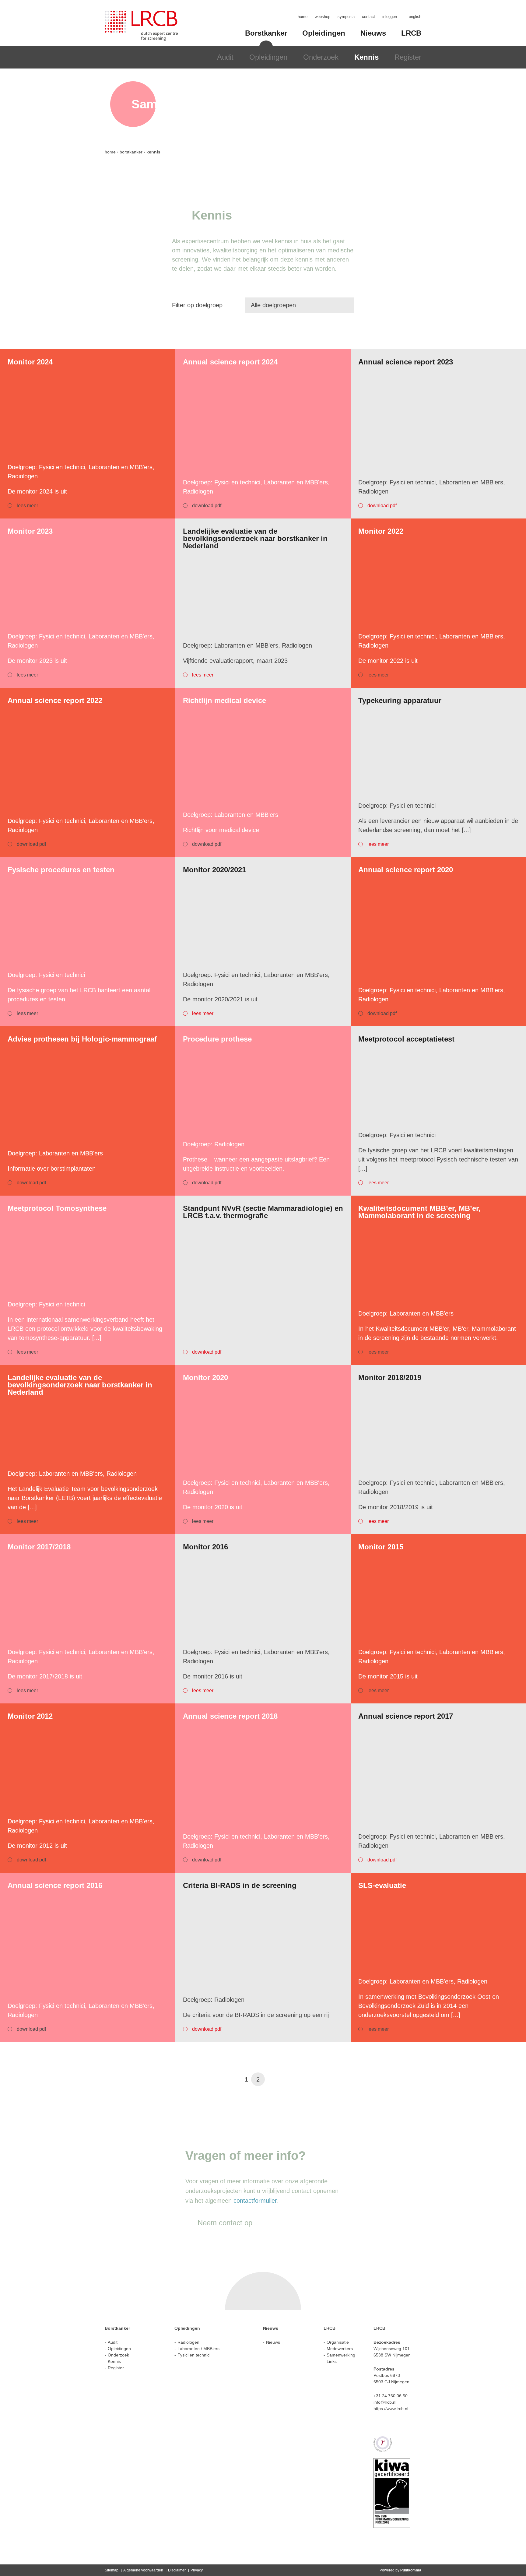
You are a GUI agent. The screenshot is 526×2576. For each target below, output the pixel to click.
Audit (225, 57)
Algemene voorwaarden (143, 2570)
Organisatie (338, 2342)
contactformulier (255, 2201)
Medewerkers (340, 2349)
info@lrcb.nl (385, 2402)
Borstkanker (266, 33)
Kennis (366, 57)
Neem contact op (225, 2223)
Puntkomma (411, 2570)
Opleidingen (268, 57)
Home (303, 17)
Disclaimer (177, 2570)
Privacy (197, 2570)
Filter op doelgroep (197, 305)
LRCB (411, 33)
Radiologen (188, 2342)
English (415, 17)
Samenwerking (341, 2355)
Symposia (346, 17)
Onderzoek (321, 57)
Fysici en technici (194, 2355)
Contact (368, 17)
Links (332, 2361)
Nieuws (373, 33)
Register (408, 57)
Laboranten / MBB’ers (198, 2349)
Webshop (323, 17)
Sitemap (112, 2570)
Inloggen (390, 17)
